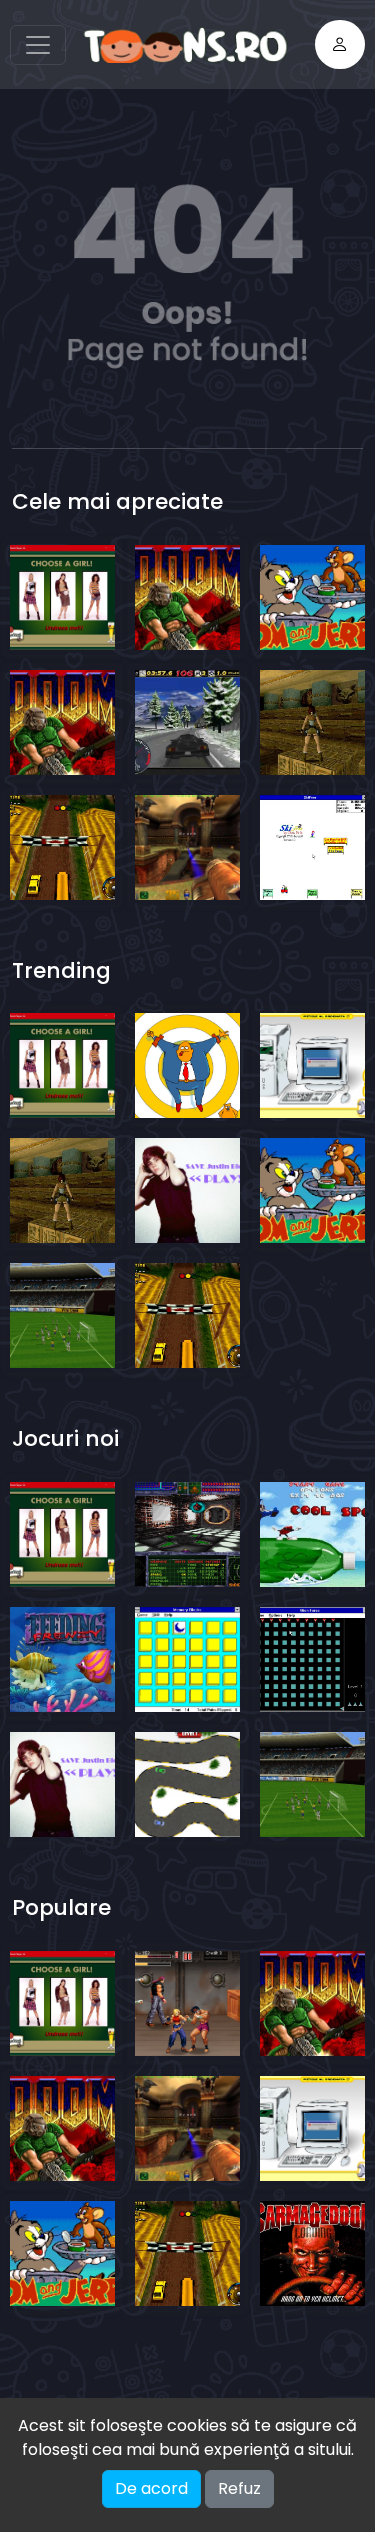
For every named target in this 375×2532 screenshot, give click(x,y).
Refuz (239, 2488)
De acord (151, 2488)
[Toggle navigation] (38, 45)
